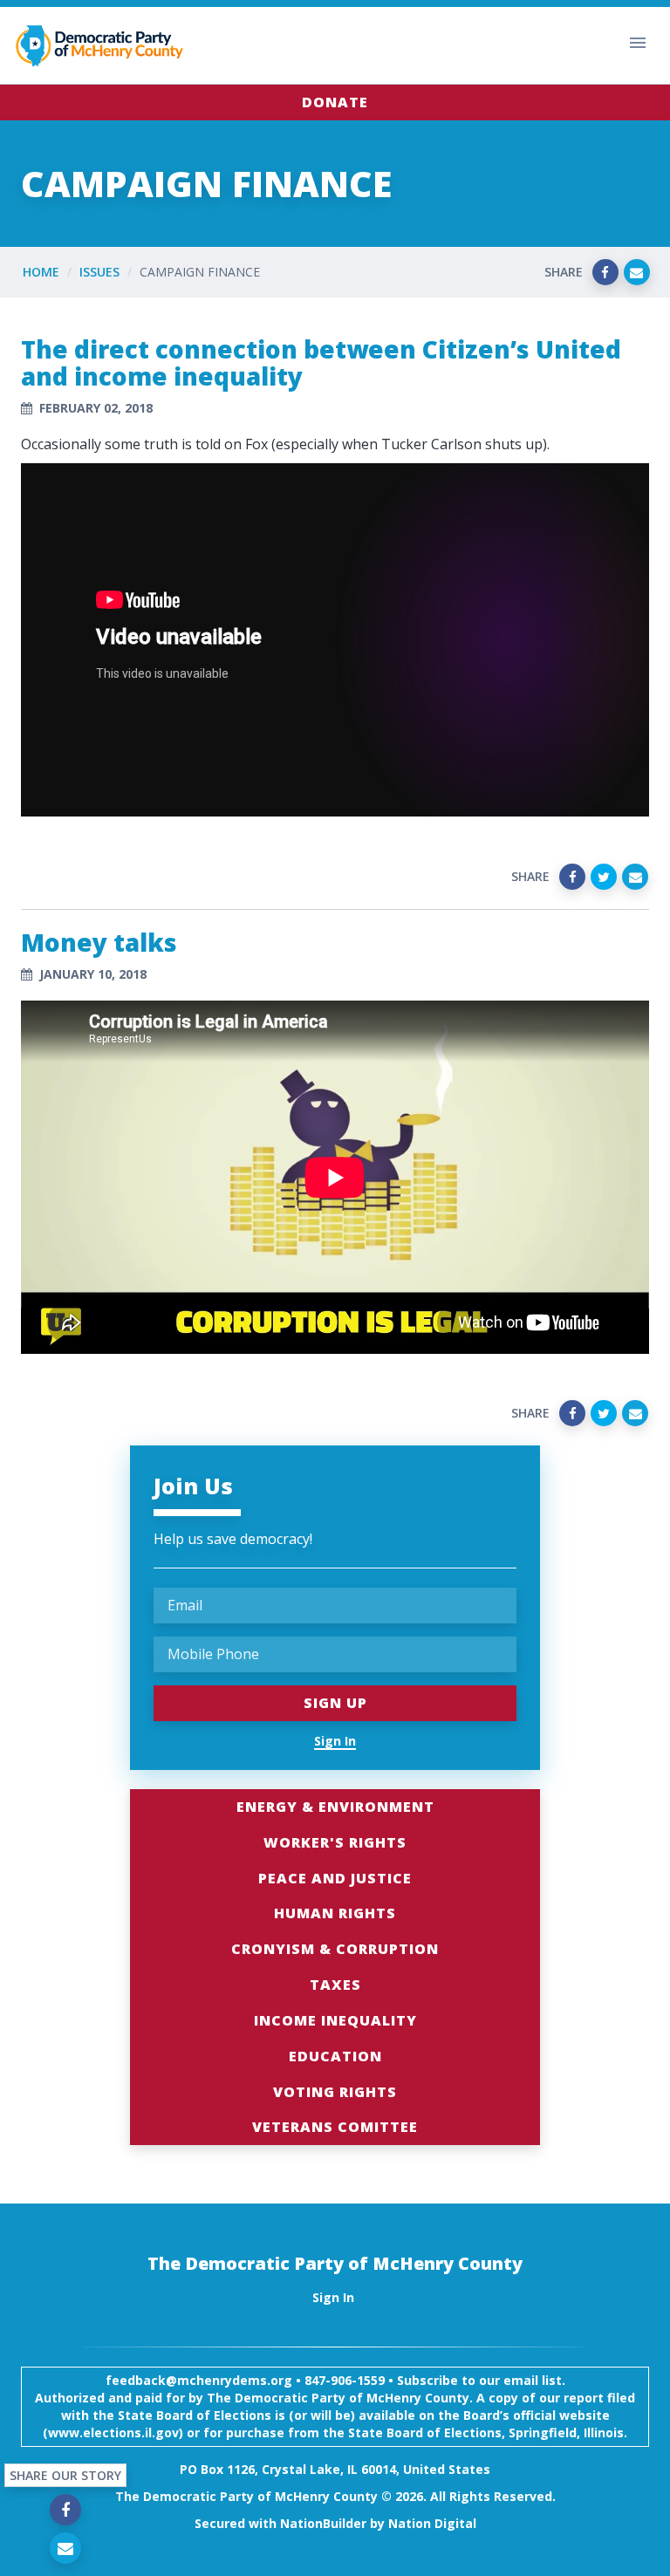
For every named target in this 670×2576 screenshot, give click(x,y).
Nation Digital (432, 2523)
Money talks (99, 942)
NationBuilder (323, 2523)
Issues (99, 272)
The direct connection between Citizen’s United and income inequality (321, 362)
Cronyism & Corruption (335, 1949)
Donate (335, 102)
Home (41, 272)
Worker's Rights (335, 1842)
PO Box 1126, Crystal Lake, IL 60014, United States (335, 2469)
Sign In (335, 1741)
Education (335, 2056)
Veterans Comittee (335, 2127)
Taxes (335, 1985)
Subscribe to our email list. (481, 2380)
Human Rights (335, 1913)
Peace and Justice (335, 1878)
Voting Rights (335, 2092)
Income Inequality (335, 2020)
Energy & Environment (335, 1807)
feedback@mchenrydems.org (199, 2380)
